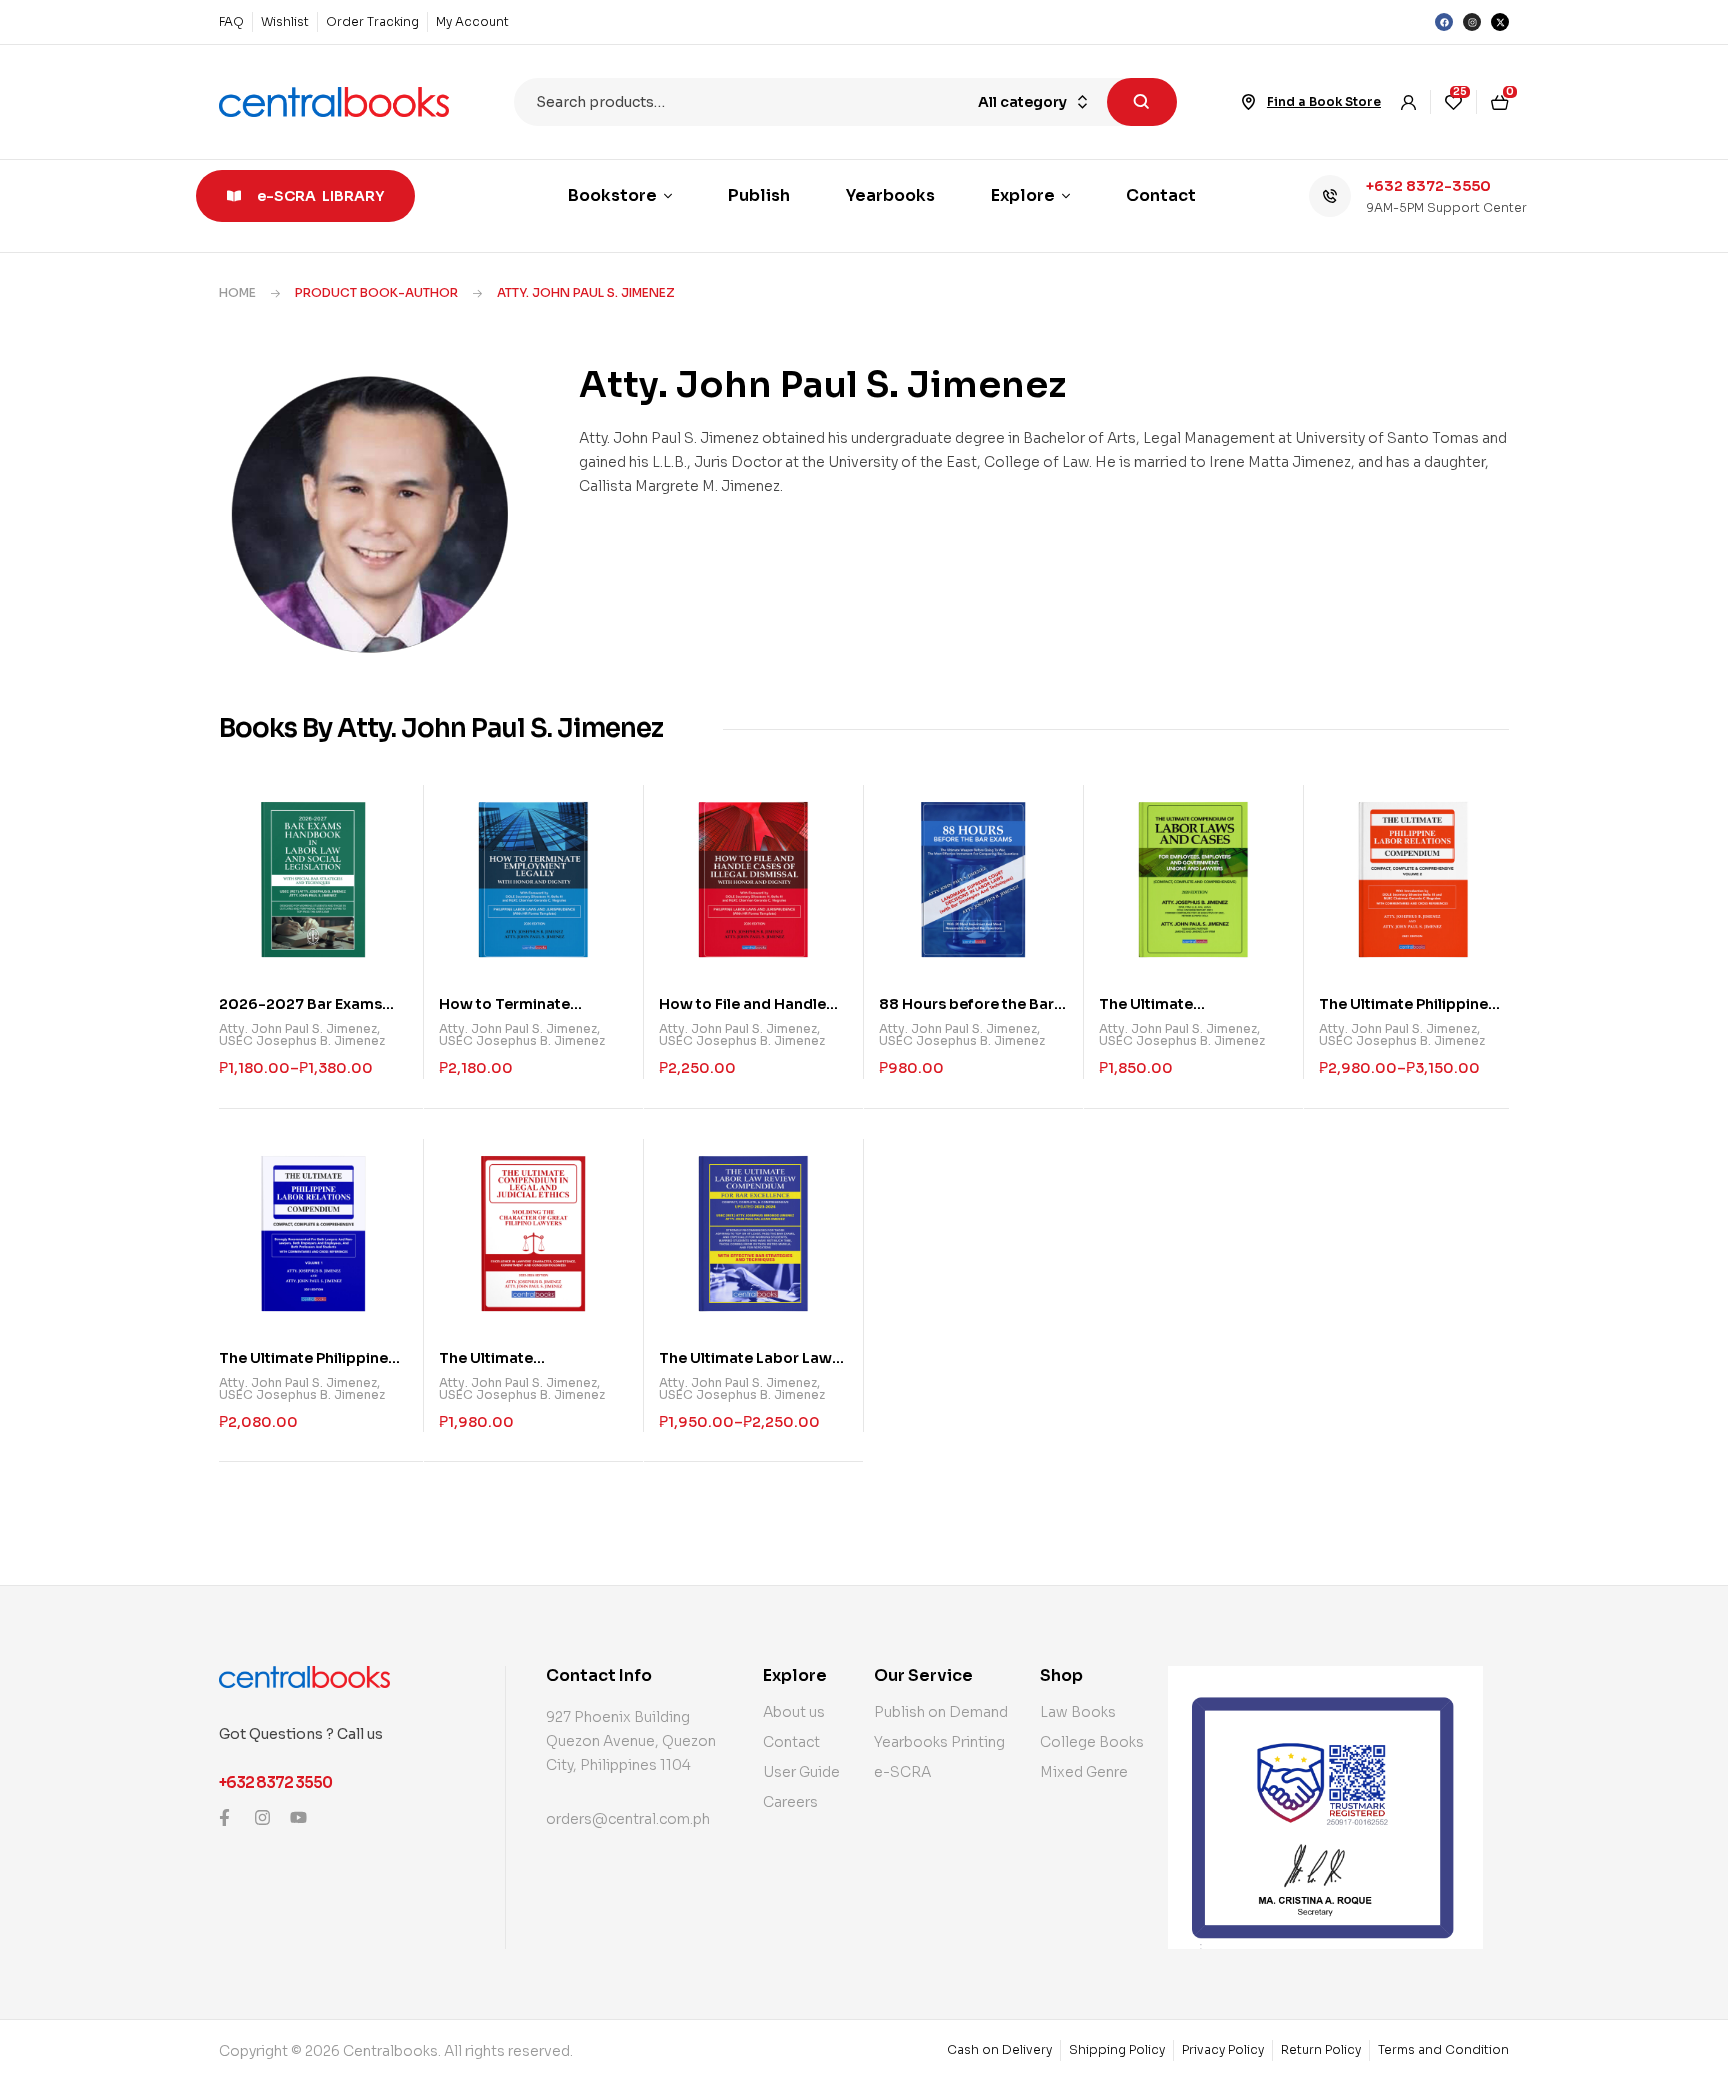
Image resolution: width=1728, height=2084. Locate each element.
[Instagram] (1472, 22)
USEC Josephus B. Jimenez (302, 1040)
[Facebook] (1444, 22)
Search (1142, 102)
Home (237, 292)
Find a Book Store (1324, 101)
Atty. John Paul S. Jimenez (298, 1028)
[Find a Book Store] (1249, 102)
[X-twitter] (1500, 22)
